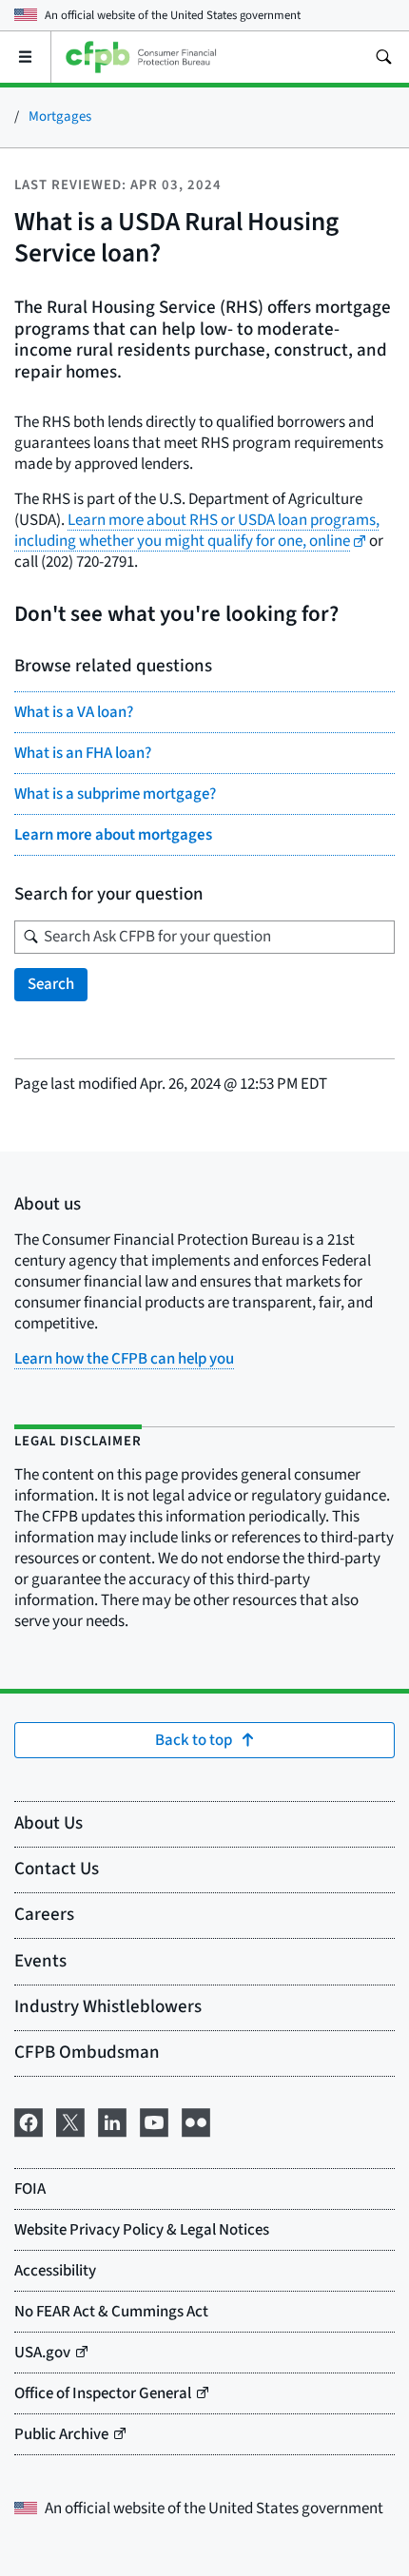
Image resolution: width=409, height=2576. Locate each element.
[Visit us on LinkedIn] (112, 2121)
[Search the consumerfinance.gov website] (383, 57)
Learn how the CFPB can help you (124, 1359)
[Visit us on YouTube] (154, 2121)
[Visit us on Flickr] (196, 2121)
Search (51, 984)
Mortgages (60, 116)
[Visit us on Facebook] (29, 2121)
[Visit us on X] (70, 2121)
